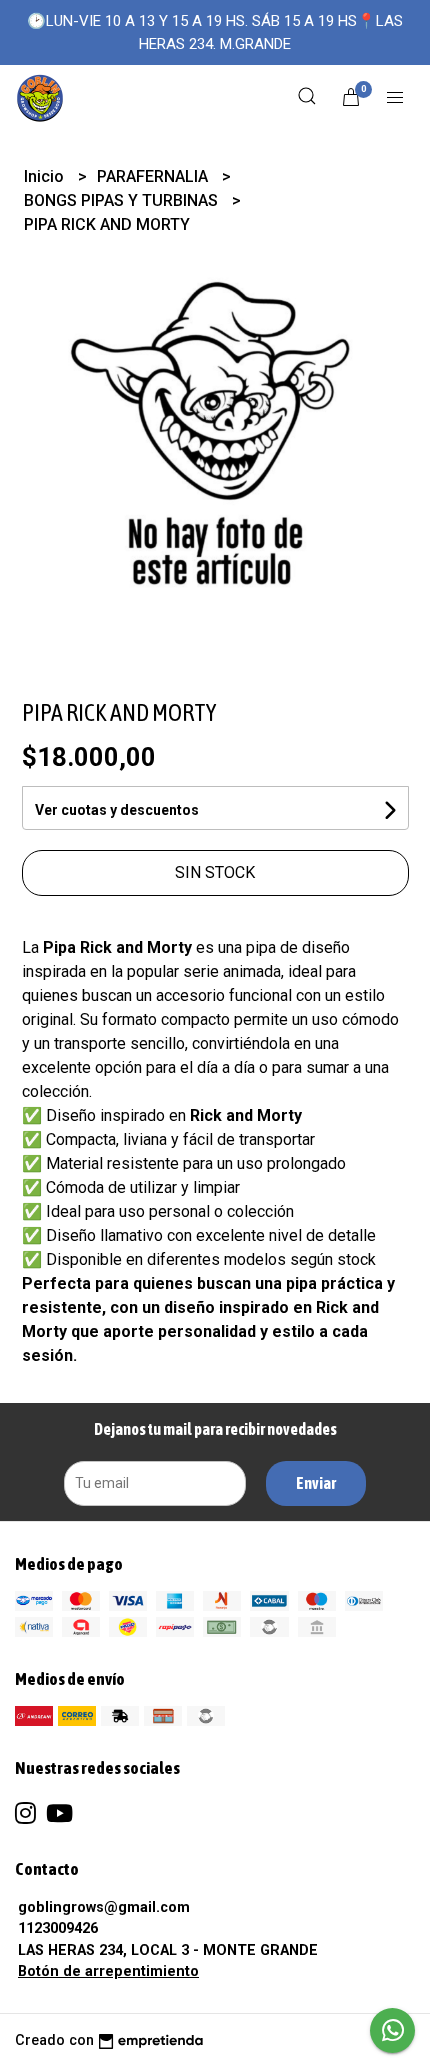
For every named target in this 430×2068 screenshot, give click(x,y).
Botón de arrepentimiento (108, 1971)
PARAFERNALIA (154, 176)
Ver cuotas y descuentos (117, 810)
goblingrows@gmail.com (104, 1907)
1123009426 (58, 1928)
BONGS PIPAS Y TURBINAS (123, 200)
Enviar (316, 1483)
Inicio (46, 176)
